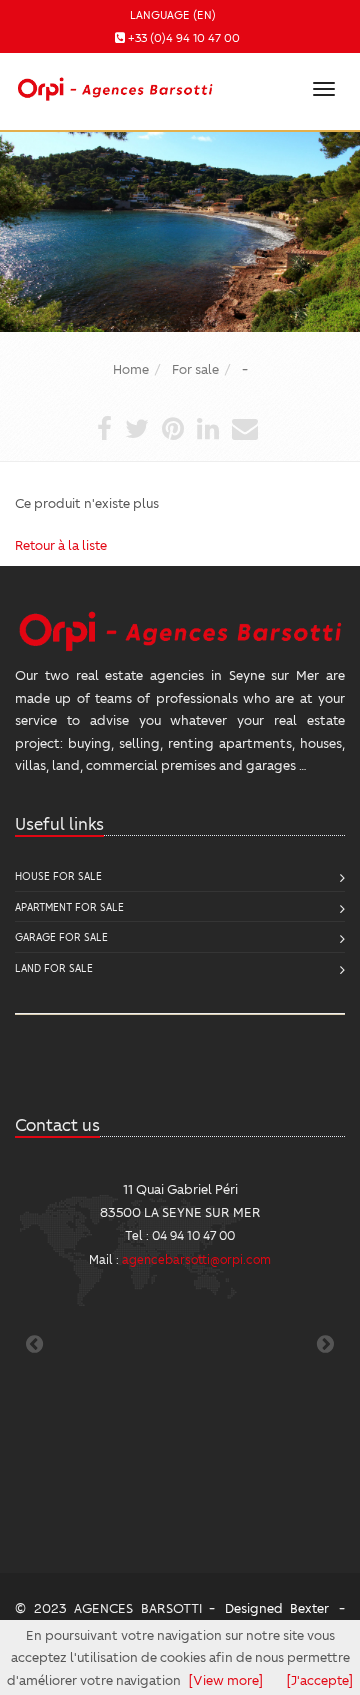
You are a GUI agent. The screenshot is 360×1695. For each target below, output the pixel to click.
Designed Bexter (277, 1607)
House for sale (58, 875)
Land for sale (54, 967)
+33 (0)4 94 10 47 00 (184, 37)
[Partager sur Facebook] (104, 432)
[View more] (226, 1679)
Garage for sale (61, 936)
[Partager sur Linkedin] (208, 432)
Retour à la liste (61, 544)
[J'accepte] (320, 1679)
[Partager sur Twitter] (137, 432)
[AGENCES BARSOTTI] (112, 85)
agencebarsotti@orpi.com (196, 1259)
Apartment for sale (69, 906)
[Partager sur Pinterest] (173, 432)
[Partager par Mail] (245, 432)
